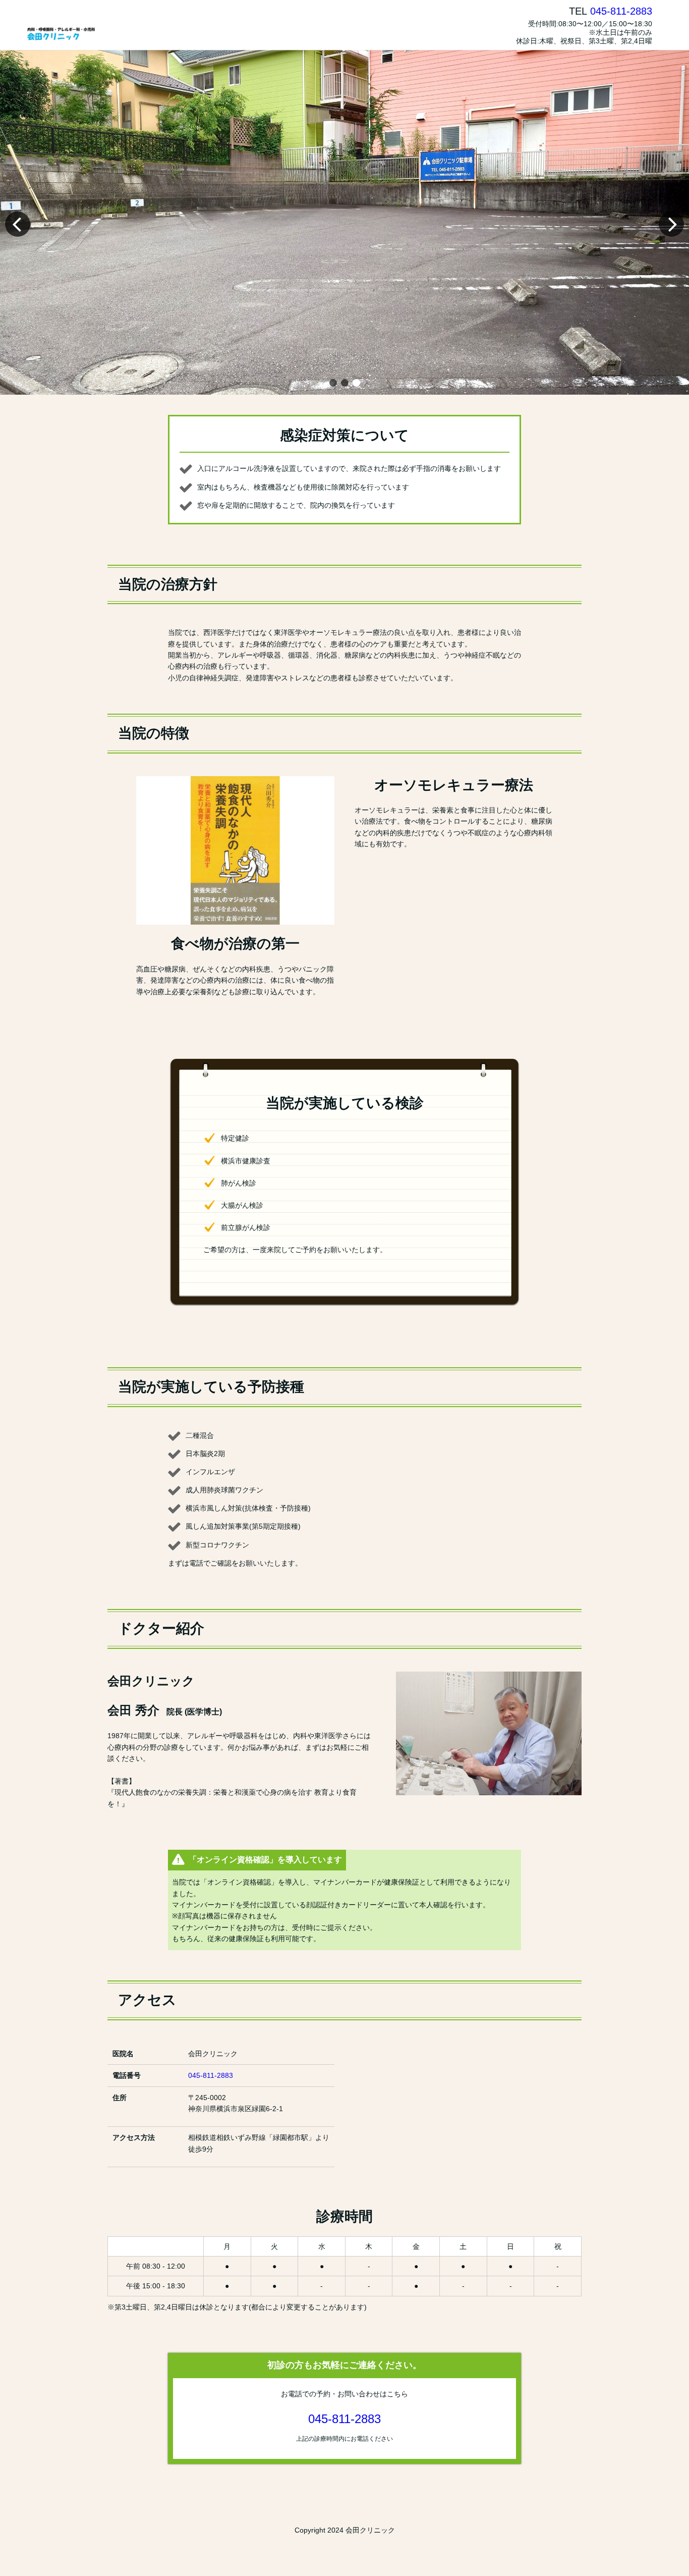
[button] (333, 383)
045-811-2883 (621, 11)
